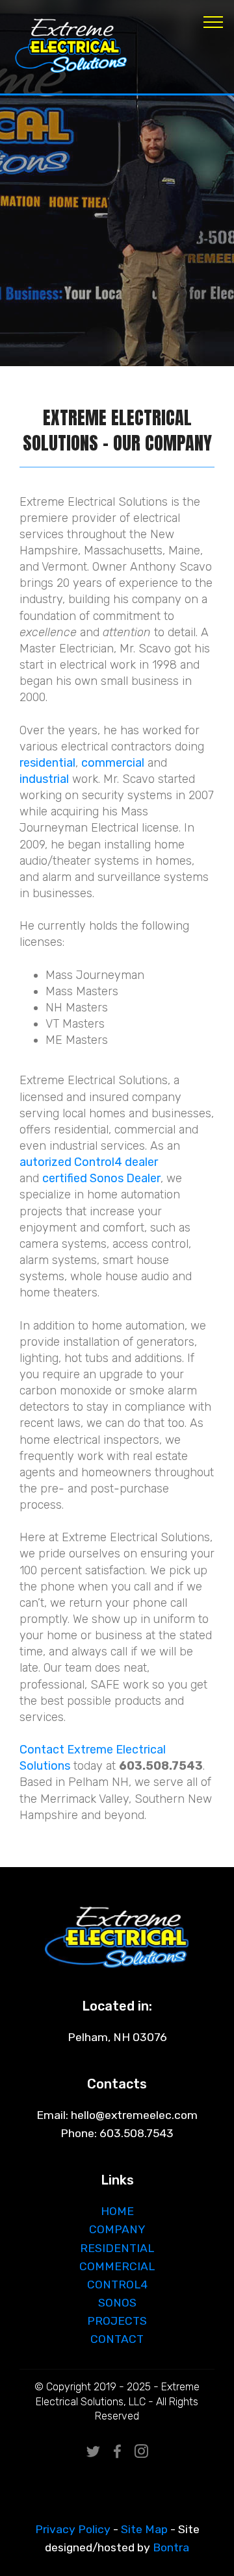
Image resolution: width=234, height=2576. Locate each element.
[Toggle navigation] (214, 21)
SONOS (117, 2303)
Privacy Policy (73, 2529)
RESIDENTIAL (117, 2248)
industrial (44, 779)
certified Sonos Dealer (101, 1178)
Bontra (171, 2547)
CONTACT (117, 2339)
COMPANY (117, 2229)
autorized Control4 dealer (89, 1162)
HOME (117, 2211)
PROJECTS (117, 2321)
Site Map (144, 2529)
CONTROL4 (117, 2285)
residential (47, 762)
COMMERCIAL (117, 2266)
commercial (113, 762)
